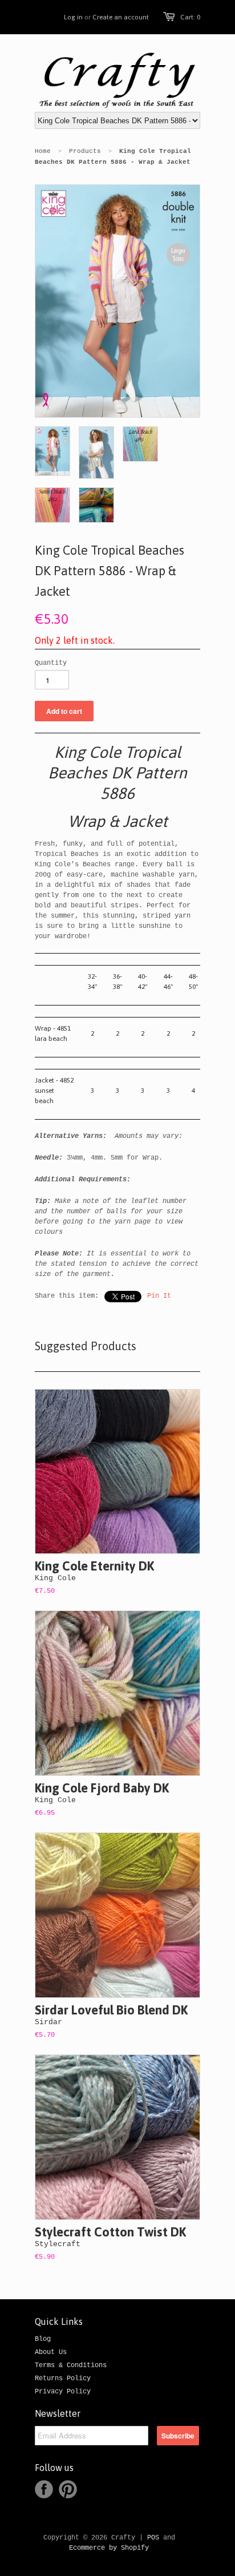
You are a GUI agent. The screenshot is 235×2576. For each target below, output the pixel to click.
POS (153, 2538)
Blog (43, 2339)
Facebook (44, 2489)
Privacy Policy (63, 2392)
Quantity (51, 663)
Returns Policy (63, 2379)
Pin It (159, 1296)
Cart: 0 (190, 17)
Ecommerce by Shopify (109, 2548)
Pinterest (68, 2489)
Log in (73, 17)
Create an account (121, 17)
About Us (51, 2352)
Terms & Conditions (71, 2365)
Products (85, 151)
